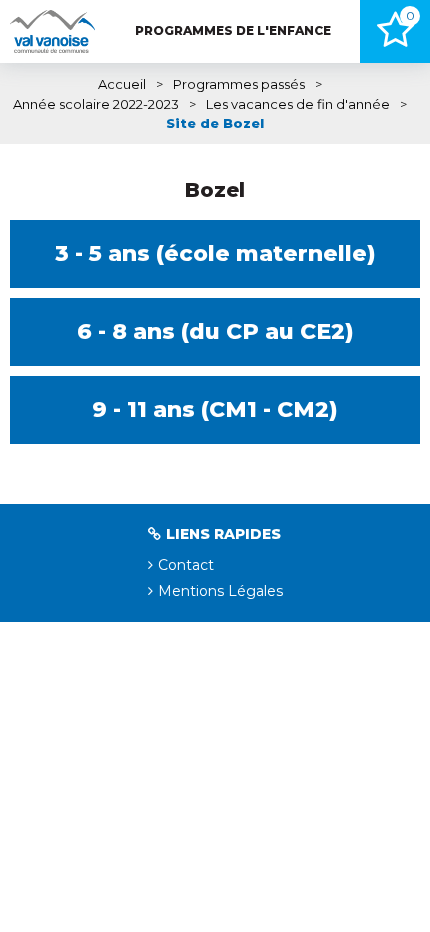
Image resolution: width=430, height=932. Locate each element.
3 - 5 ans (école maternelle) (215, 253)
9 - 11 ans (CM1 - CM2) (215, 409)
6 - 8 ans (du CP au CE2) (215, 331)
